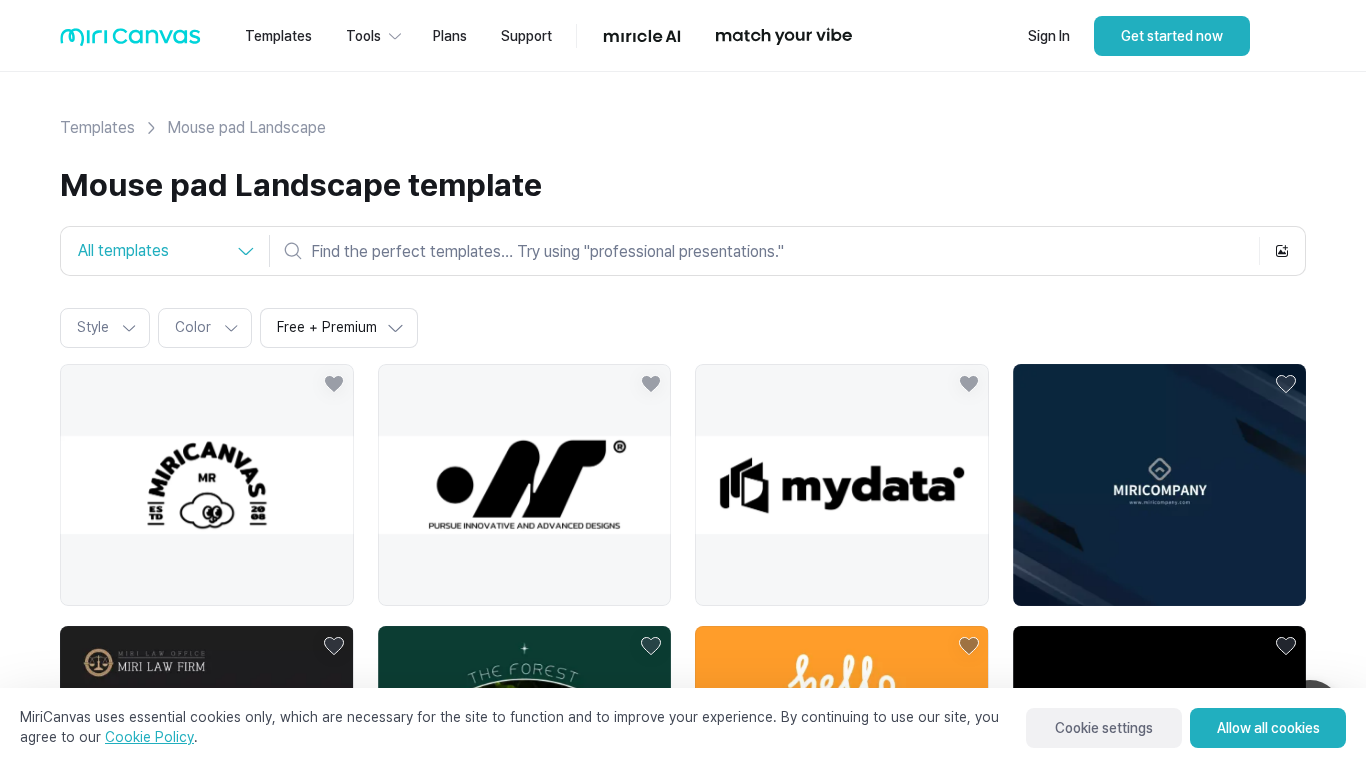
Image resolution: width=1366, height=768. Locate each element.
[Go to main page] (130, 41)
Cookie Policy (149, 737)
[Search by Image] (1282, 251)
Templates (97, 127)
